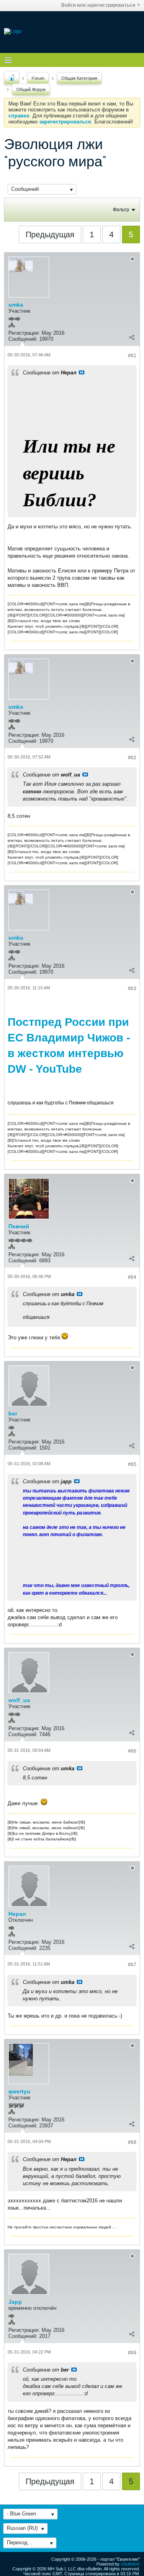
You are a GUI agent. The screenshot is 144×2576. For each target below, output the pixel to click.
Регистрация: (24, 333)
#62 (132, 758)
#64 (132, 1277)
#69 (132, 2353)
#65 (132, 1464)
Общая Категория (79, 78)
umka (16, 305)
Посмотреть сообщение (82, 372)
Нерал (17, 1914)
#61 (132, 356)
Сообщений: (23, 339)
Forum (38, 78)
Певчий (19, 1226)
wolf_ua (19, 1700)
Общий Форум (31, 89)
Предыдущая (50, 235)
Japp (15, 2302)
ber (13, 1413)
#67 (132, 1965)
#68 (132, 2142)
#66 (132, 1751)
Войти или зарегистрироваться (98, 5)
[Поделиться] (132, 337)
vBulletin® (130, 2564)
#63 (132, 989)
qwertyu (19, 2091)
